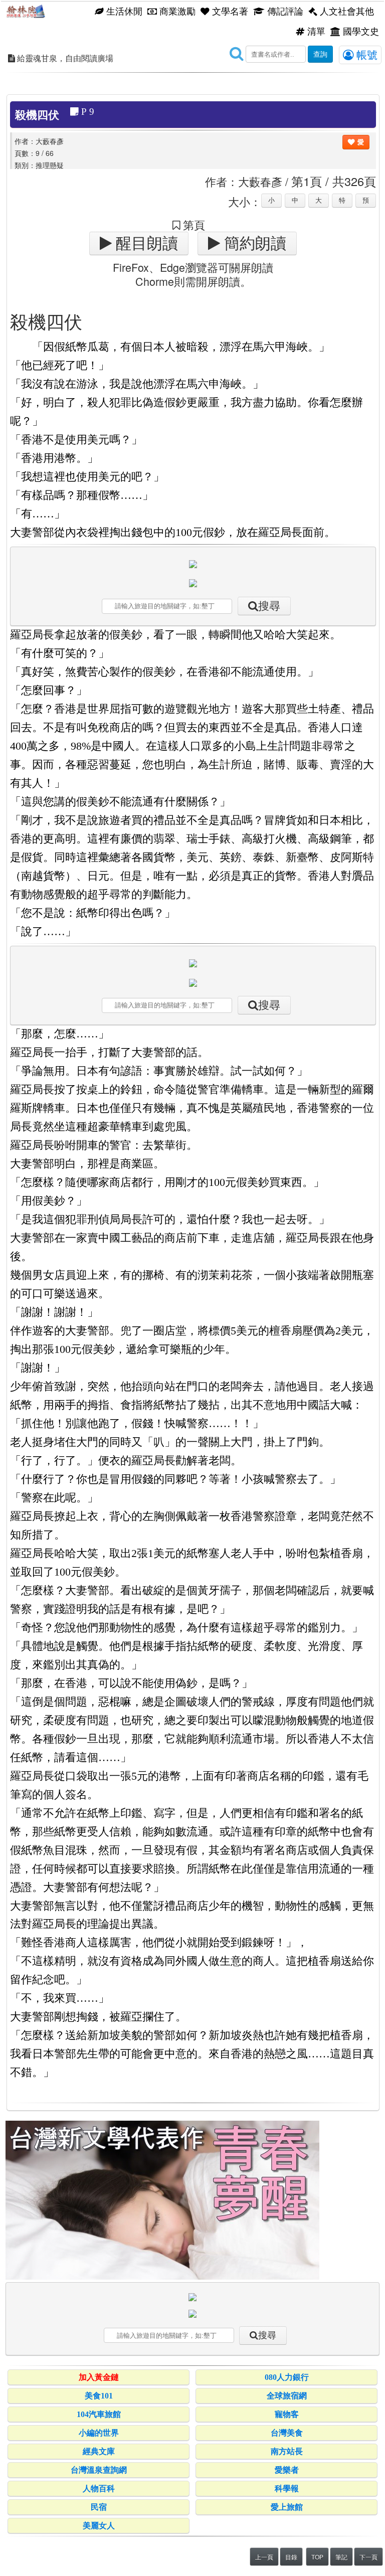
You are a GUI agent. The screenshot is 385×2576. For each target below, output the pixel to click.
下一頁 (368, 2557)
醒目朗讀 (145, 243)
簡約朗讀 (253, 243)
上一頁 (264, 2557)
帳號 (365, 54)
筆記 (341, 2557)
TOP (317, 2557)
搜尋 (269, 606)
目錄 (291, 2557)
